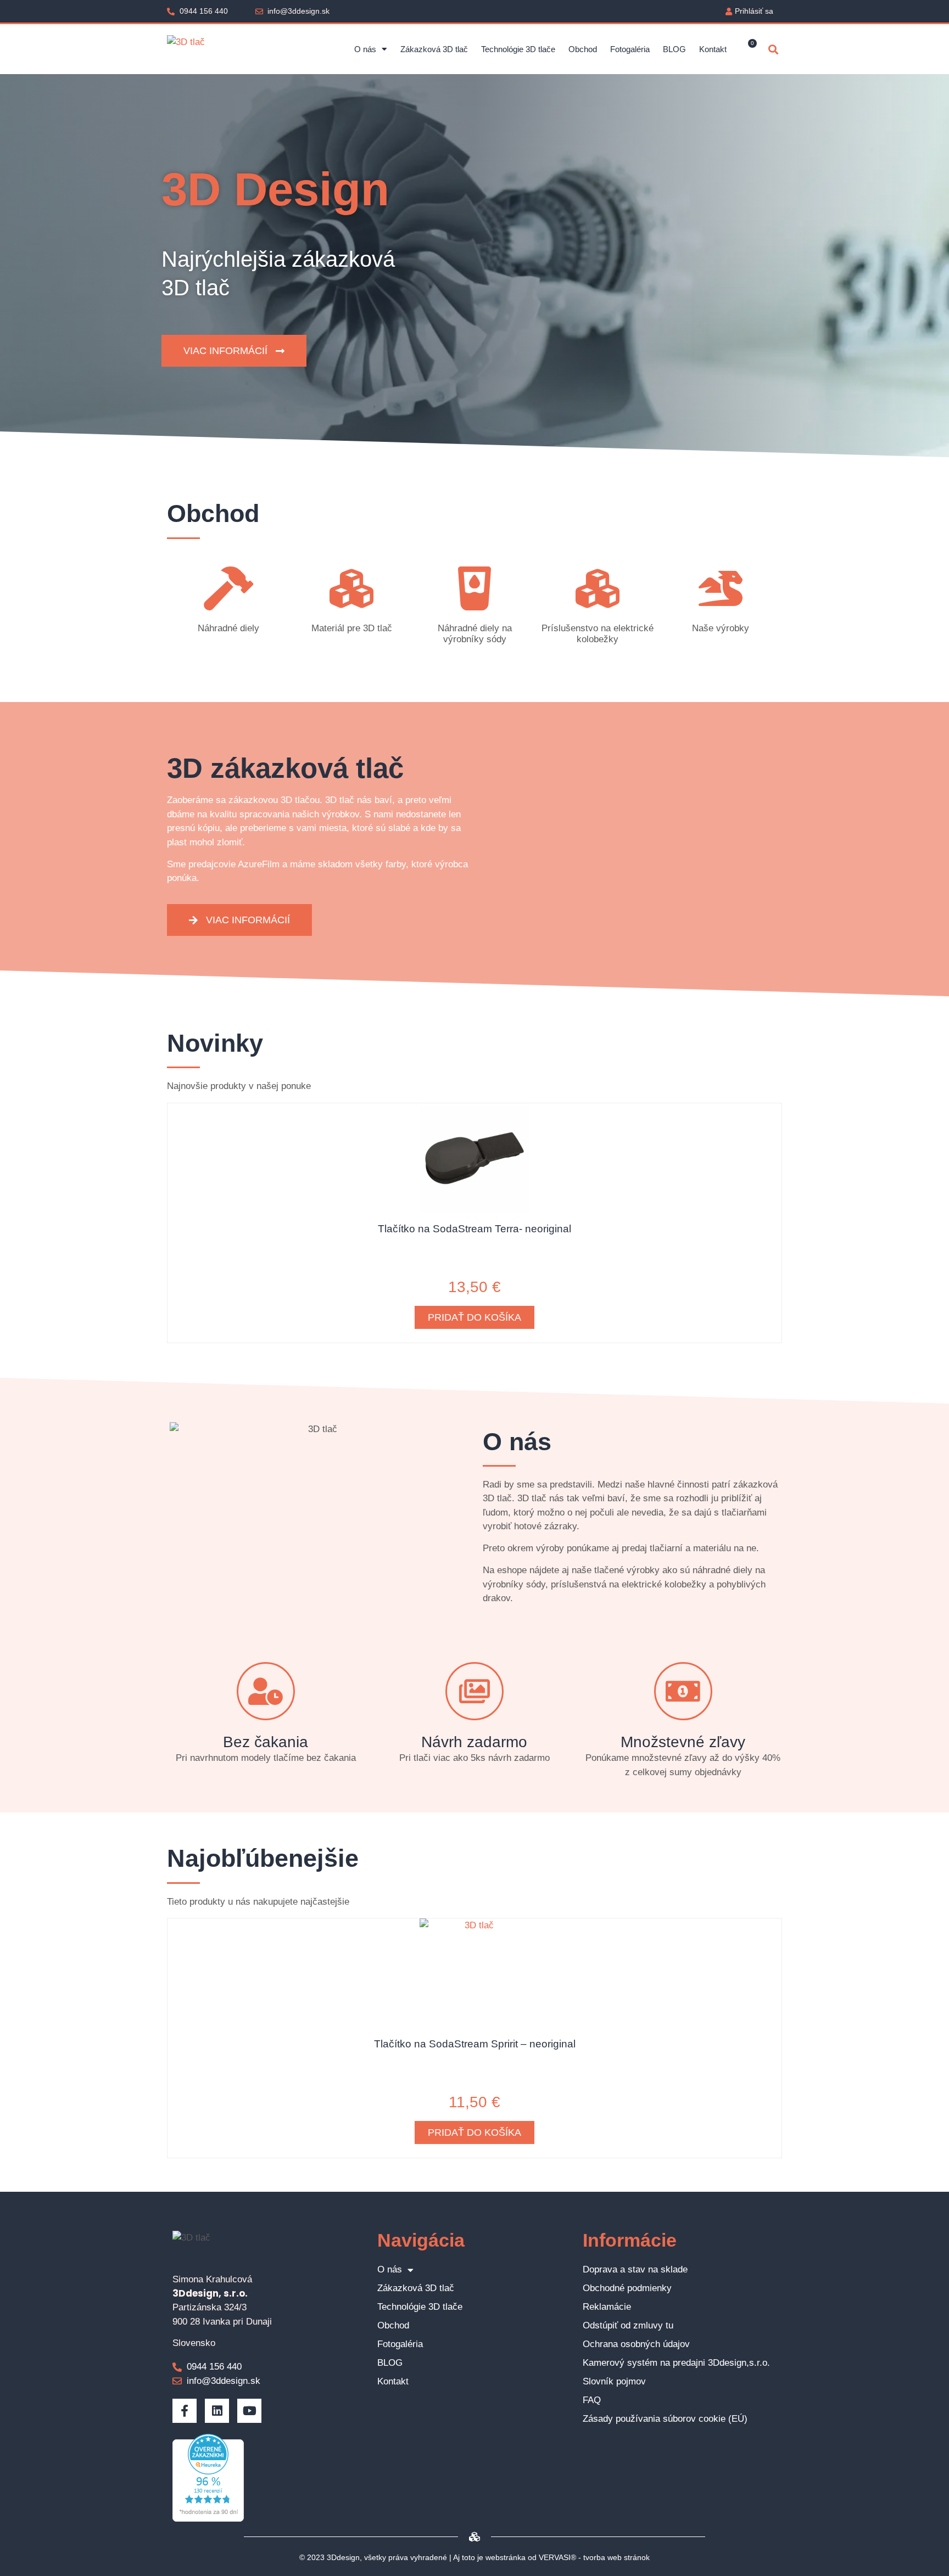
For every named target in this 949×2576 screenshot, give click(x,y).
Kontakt (713, 49)
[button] (773, 49)
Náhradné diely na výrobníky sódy (475, 634)
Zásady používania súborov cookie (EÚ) (665, 2419)
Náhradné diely (228, 628)
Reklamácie (607, 2307)
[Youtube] (249, 2411)
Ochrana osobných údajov (636, 2344)
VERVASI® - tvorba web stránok (594, 2557)
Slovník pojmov (614, 2381)
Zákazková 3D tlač (434, 49)
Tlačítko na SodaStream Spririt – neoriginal (475, 2044)
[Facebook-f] (185, 2411)
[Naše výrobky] (721, 588)
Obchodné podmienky (627, 2288)
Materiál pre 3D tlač (352, 628)
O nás (365, 49)
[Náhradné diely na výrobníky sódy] (474, 588)
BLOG (674, 49)
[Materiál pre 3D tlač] (351, 588)
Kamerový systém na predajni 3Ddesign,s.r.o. (676, 2363)
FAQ (592, 2400)
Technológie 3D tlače (518, 49)
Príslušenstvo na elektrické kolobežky (598, 634)
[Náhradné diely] (228, 588)
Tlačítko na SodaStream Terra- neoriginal (474, 1229)
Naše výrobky (721, 628)
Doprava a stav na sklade (635, 2269)
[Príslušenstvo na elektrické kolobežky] (598, 588)
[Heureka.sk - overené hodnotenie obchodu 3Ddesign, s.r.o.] (208, 2519)
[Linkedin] (217, 2411)
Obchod (583, 49)
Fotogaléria (630, 49)
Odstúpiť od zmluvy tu (628, 2325)
